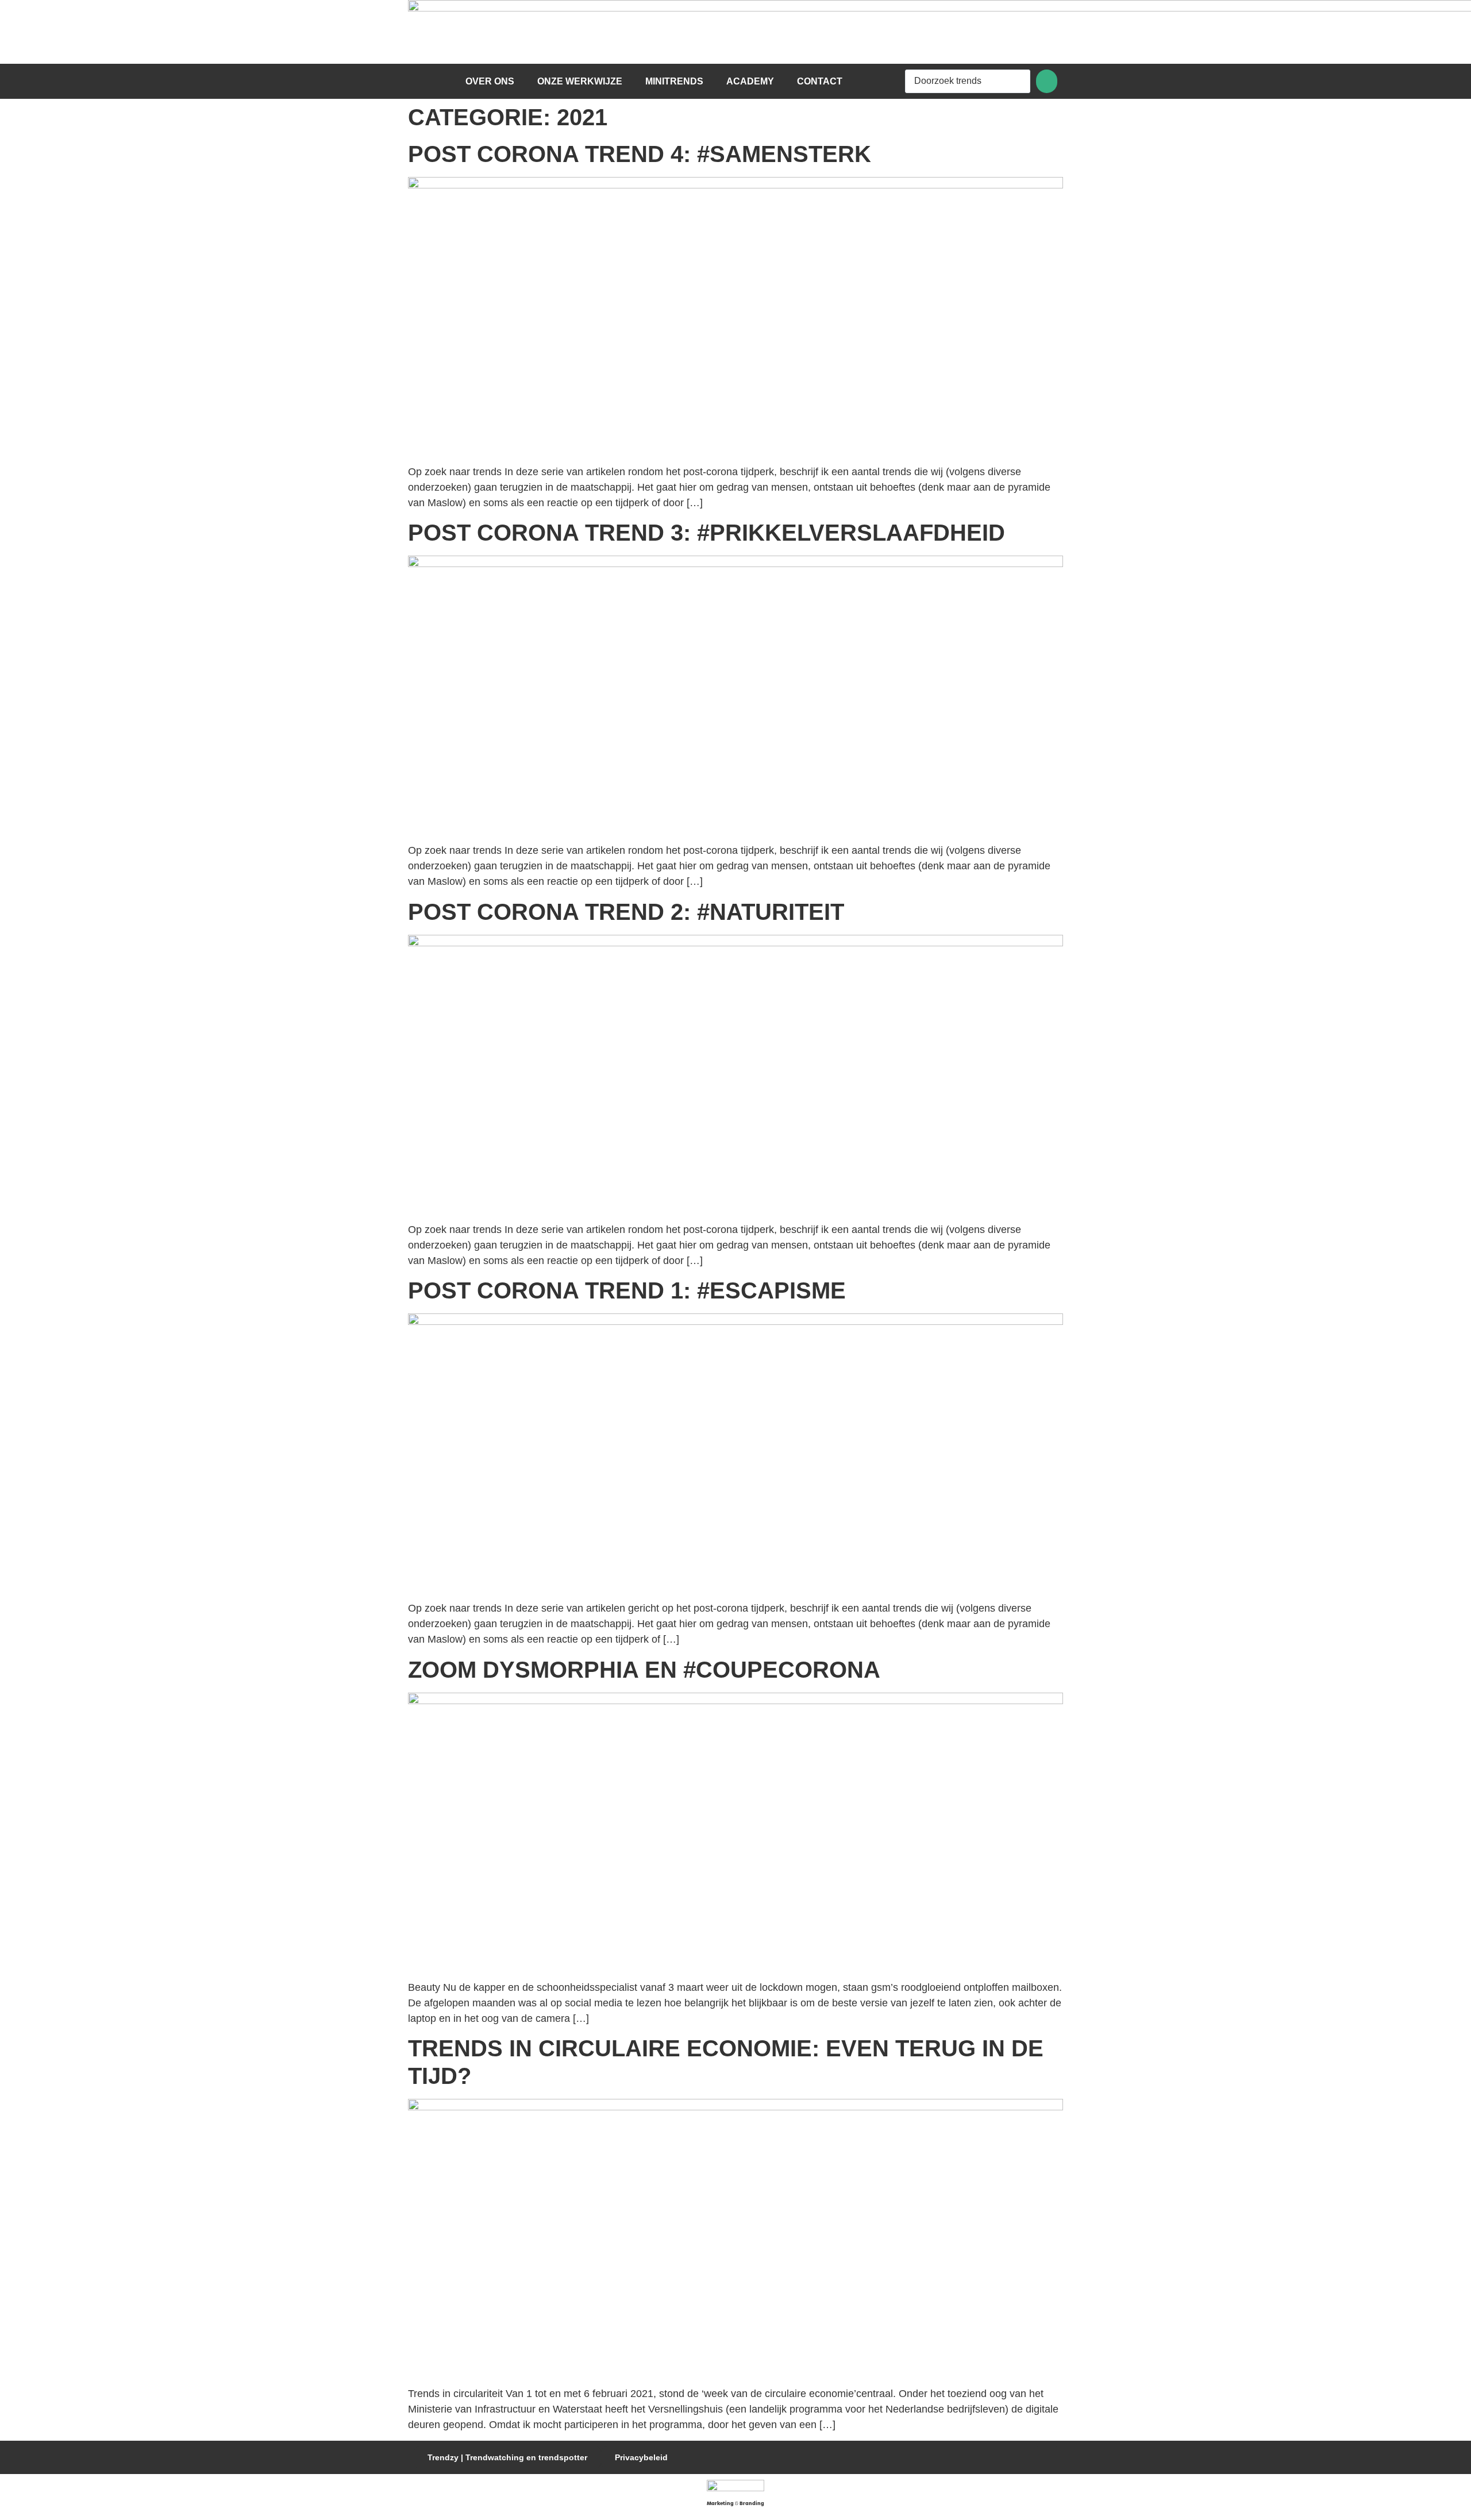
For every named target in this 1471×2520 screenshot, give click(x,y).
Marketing (720, 2504)
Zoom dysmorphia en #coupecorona (644, 1670)
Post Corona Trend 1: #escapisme (627, 1290)
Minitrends (674, 81)
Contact (820, 81)
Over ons (490, 81)
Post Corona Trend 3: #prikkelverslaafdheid (706, 533)
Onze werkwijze (580, 81)
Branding (752, 2504)
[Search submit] (1047, 81)
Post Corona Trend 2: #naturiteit (626, 912)
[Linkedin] (1047, 2457)
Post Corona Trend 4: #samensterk (640, 154)
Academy (750, 81)
